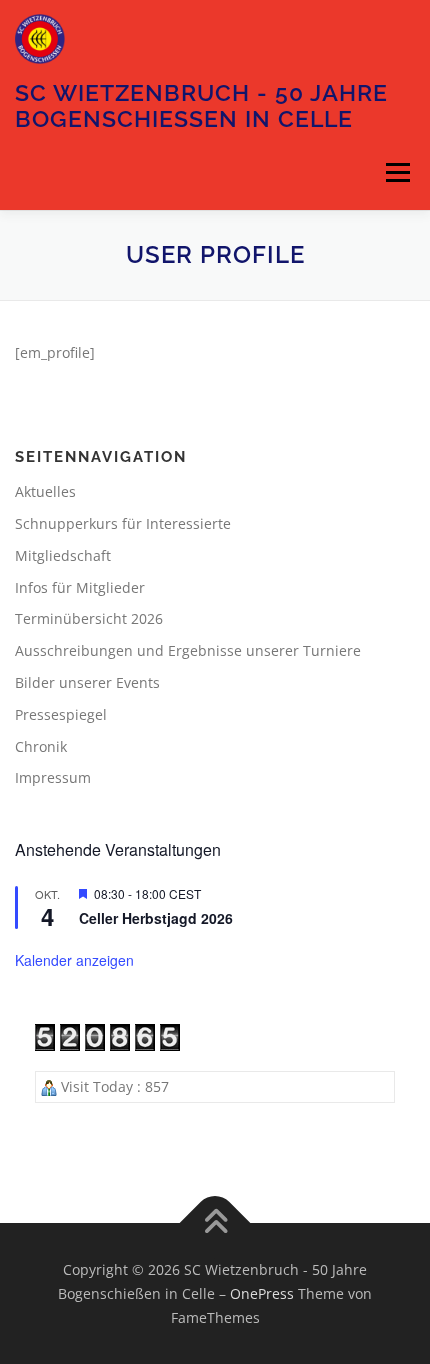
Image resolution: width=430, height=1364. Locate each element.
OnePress (262, 1293)
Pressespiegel (61, 714)
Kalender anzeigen (74, 960)
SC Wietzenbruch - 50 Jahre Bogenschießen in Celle (201, 105)
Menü (397, 172)
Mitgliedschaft (63, 555)
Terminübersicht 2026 (89, 618)
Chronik (41, 746)
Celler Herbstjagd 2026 (156, 918)
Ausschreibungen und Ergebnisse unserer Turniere (188, 650)
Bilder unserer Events (87, 682)
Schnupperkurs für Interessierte (123, 523)
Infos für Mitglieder (80, 587)
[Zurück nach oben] (215, 1223)
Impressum (53, 777)
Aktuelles (45, 491)
